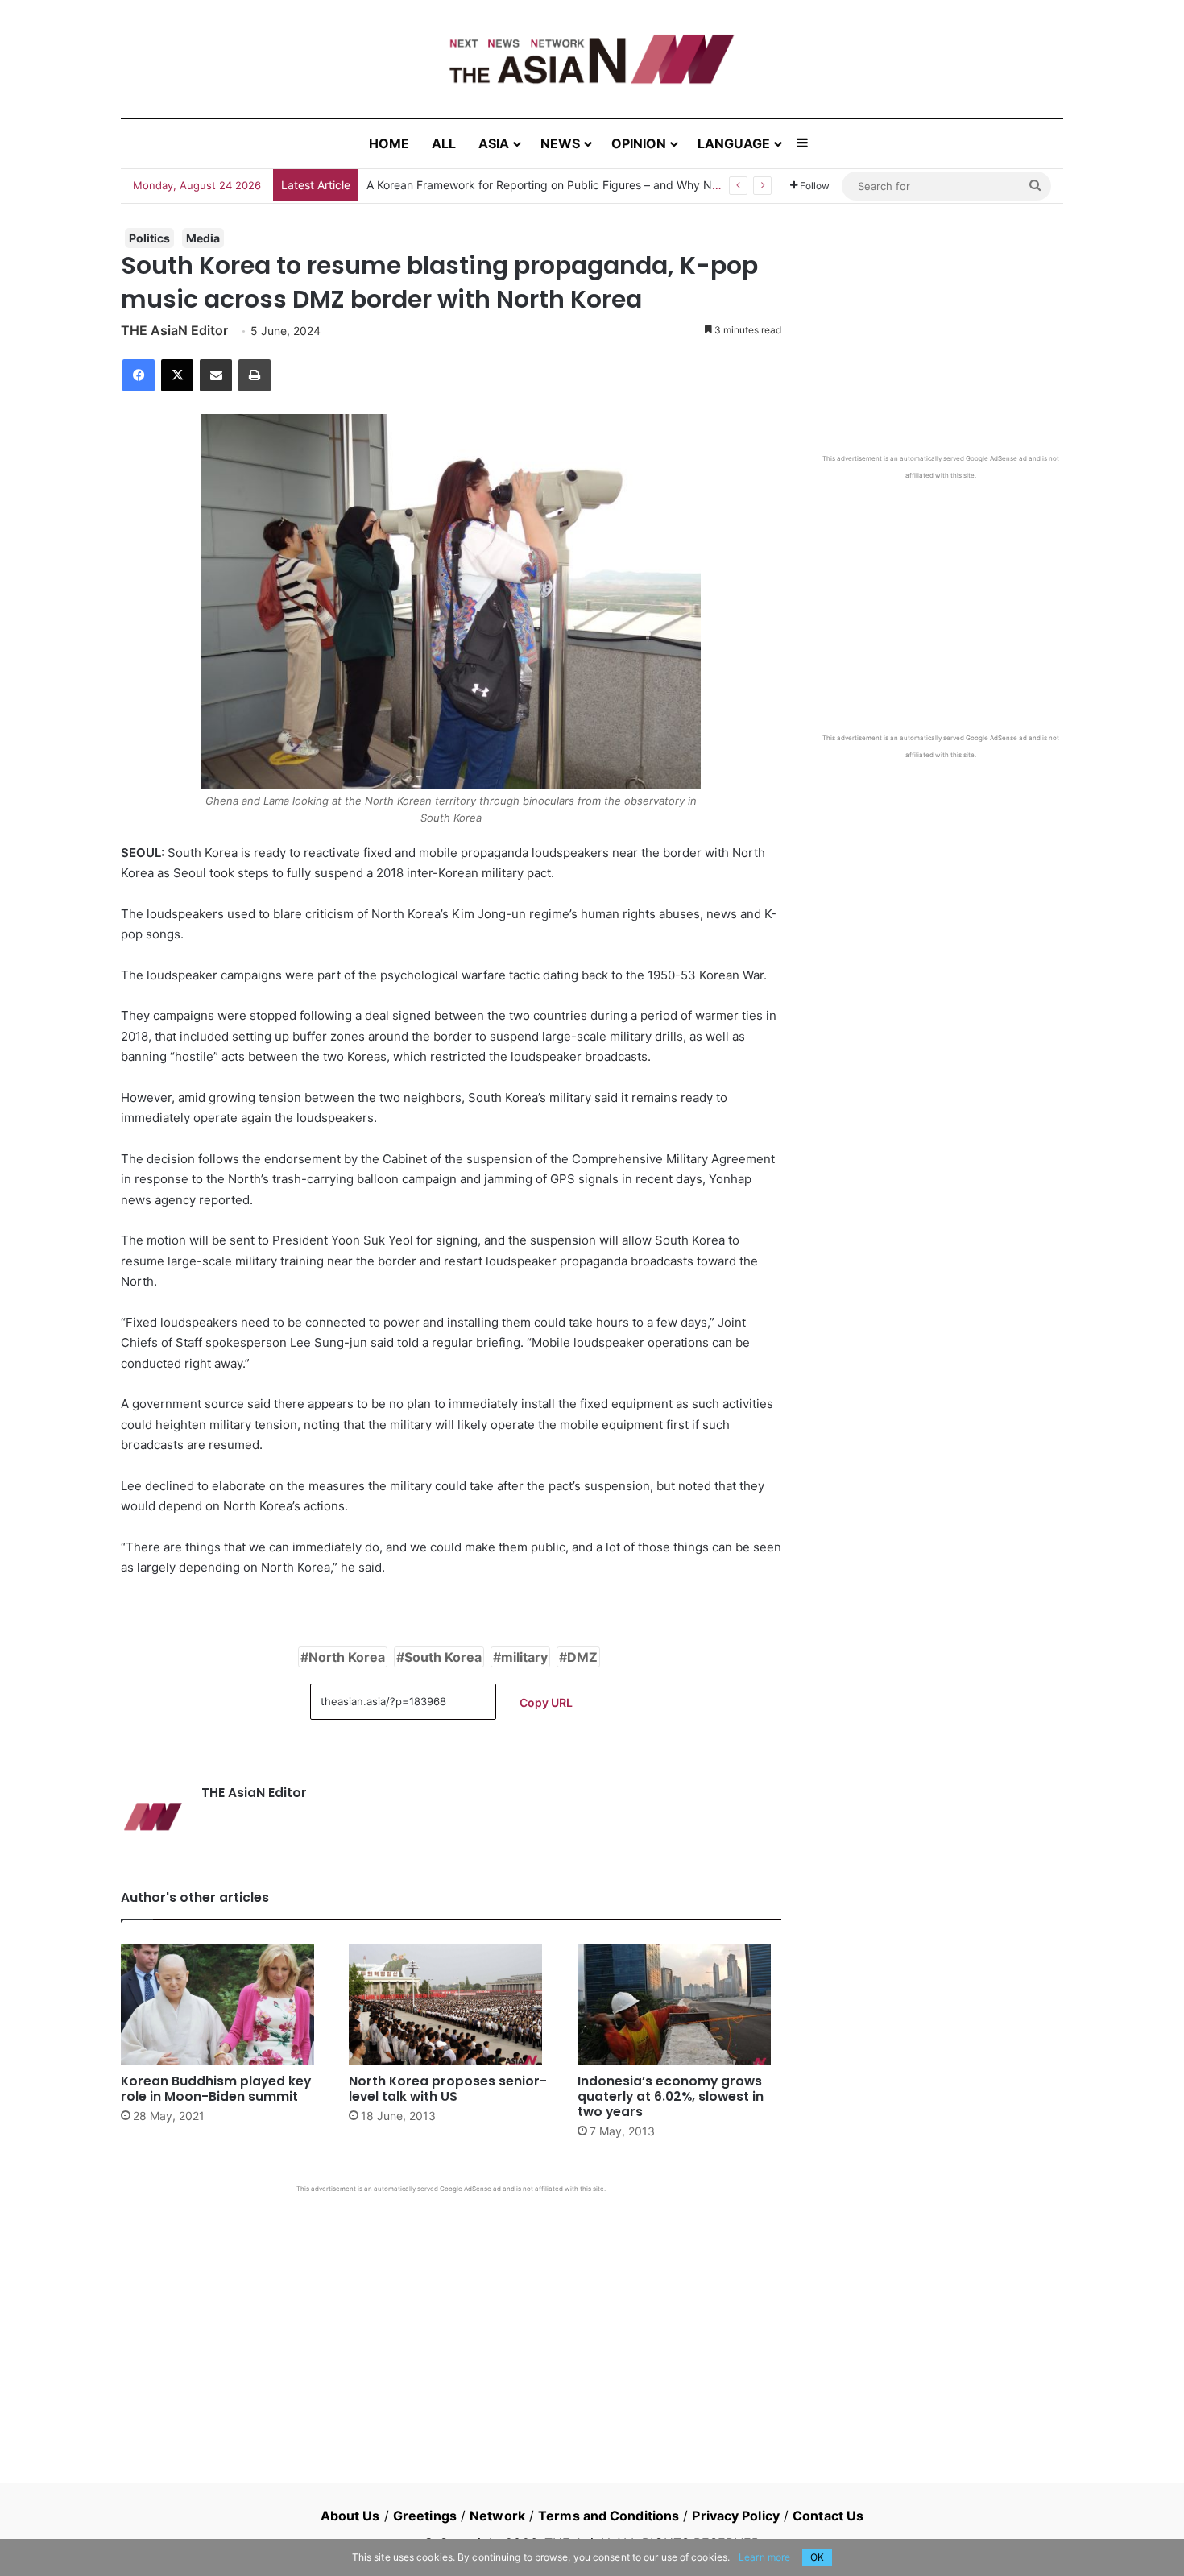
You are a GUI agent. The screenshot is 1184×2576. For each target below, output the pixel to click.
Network (497, 2516)
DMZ (582, 1657)
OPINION (639, 143)
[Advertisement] (451, 2314)
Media (203, 238)
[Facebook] (139, 375)
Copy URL (546, 1702)
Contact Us (828, 2516)
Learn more (764, 2557)
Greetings (425, 2516)
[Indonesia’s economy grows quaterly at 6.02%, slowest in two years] (679, 2005)
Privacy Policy (735, 2516)
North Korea (347, 1657)
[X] (177, 375)
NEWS (560, 143)
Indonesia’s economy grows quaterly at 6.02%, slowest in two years (671, 2096)
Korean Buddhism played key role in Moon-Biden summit (216, 2089)
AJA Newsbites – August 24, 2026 (456, 185)
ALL (444, 143)
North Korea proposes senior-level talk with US (448, 2089)
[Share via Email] (216, 375)
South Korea (443, 1657)
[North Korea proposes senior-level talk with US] (451, 2005)
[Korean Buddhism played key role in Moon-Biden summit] (223, 2005)
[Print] (255, 375)
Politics (149, 238)
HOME (389, 143)
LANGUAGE (734, 143)
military (524, 1657)
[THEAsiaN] (592, 59)
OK (817, 2557)
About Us (350, 2516)
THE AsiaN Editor (174, 330)
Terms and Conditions (609, 2516)
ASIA (494, 143)
